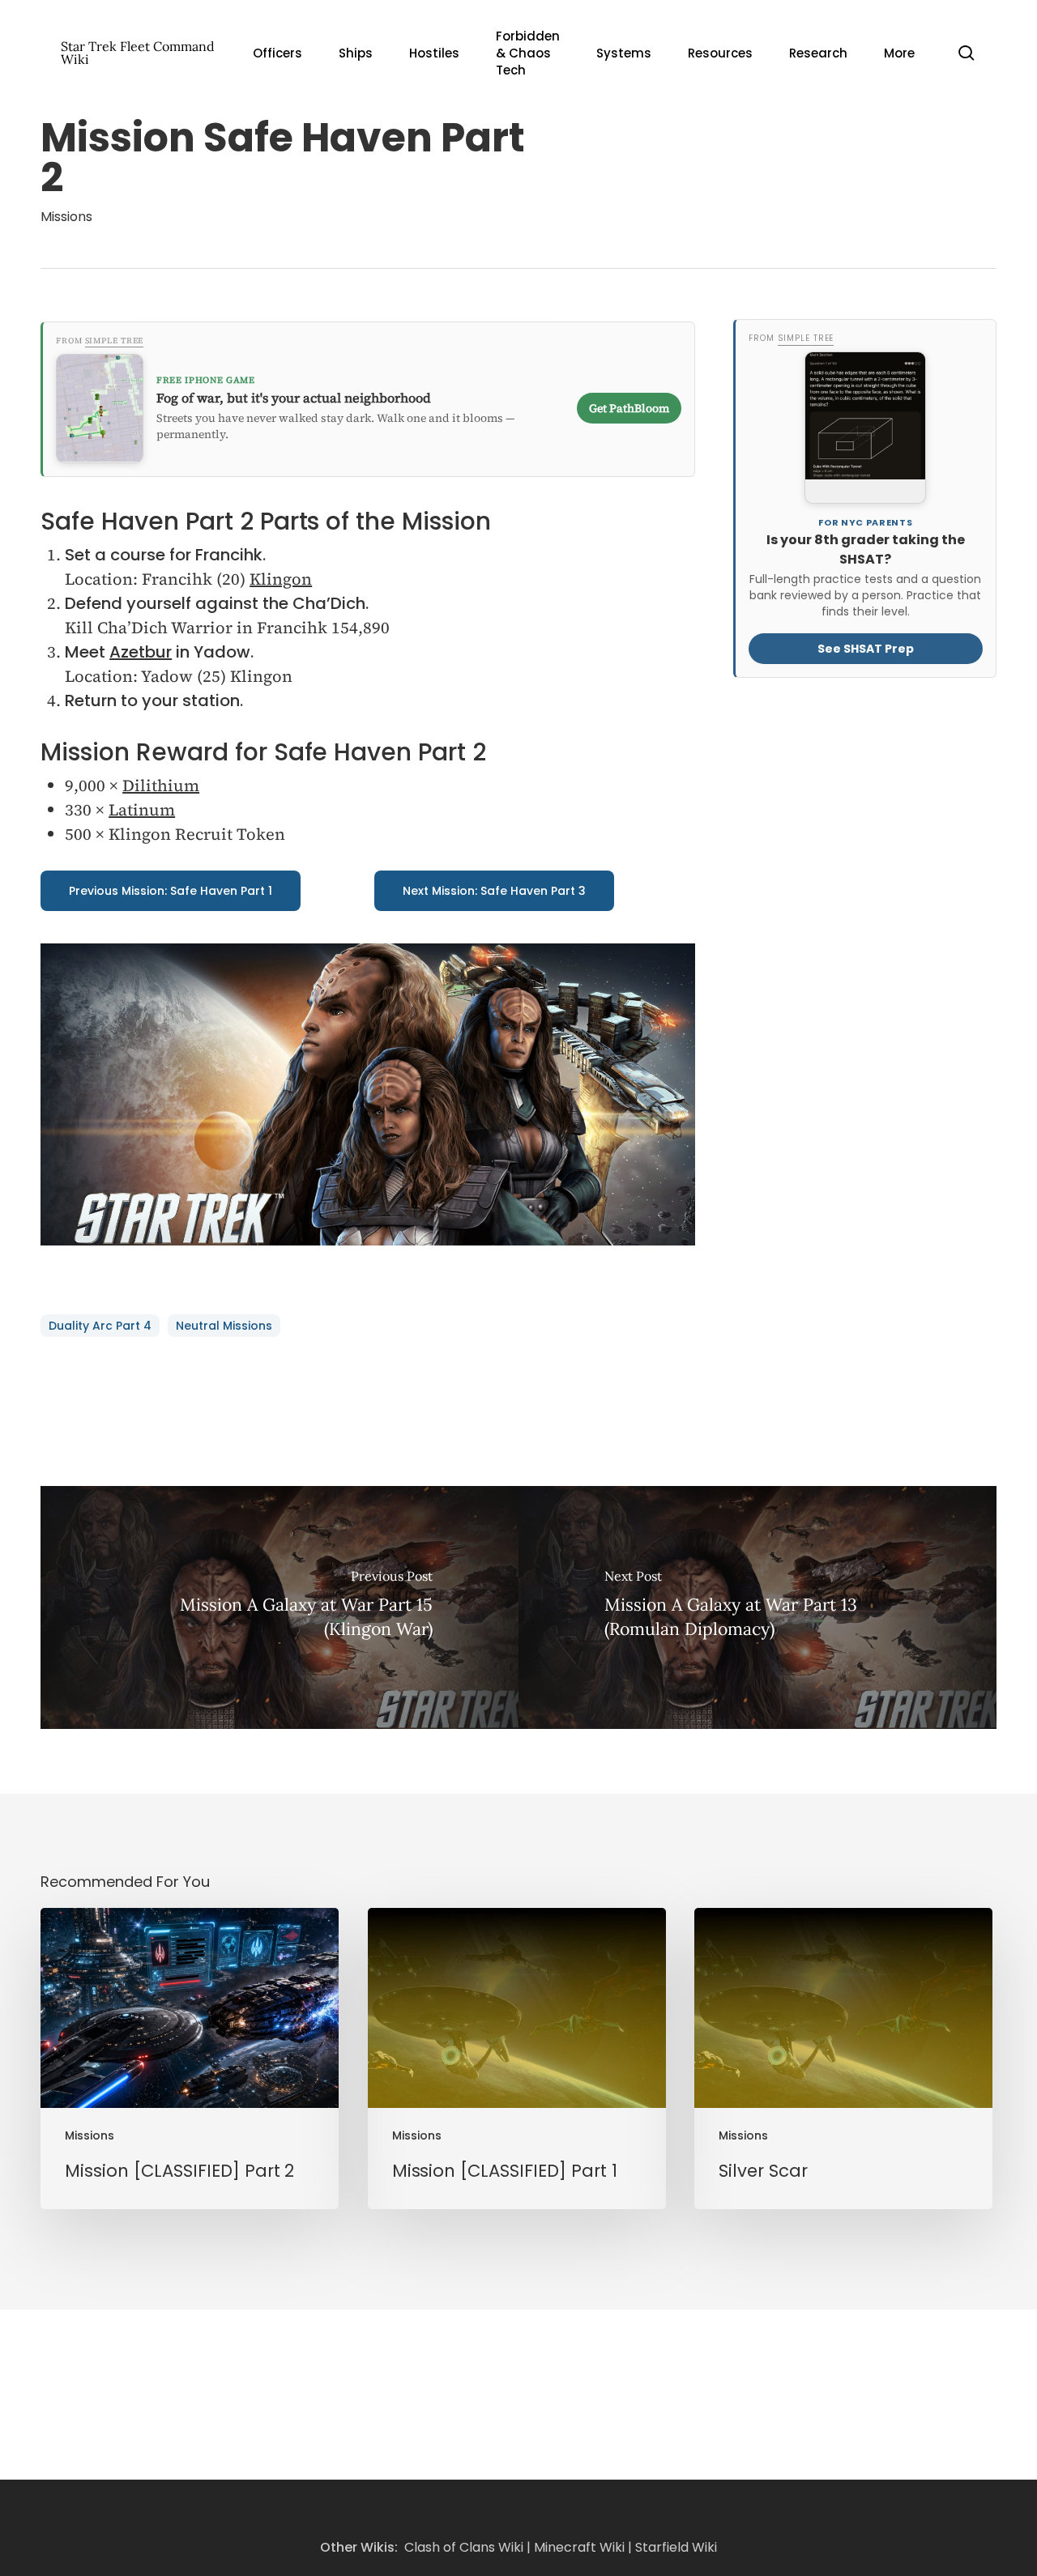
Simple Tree (115, 341)
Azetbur (141, 652)
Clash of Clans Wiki (464, 2547)
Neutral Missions (224, 1326)
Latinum (142, 810)
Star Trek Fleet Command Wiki (138, 53)
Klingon (281, 579)
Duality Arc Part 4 (100, 1326)
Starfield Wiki (676, 2547)
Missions (66, 217)
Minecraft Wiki (579, 2547)
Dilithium (161, 786)
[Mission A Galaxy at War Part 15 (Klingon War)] (280, 1607)
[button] (171, 891)
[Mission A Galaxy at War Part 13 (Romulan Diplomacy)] (757, 1607)
